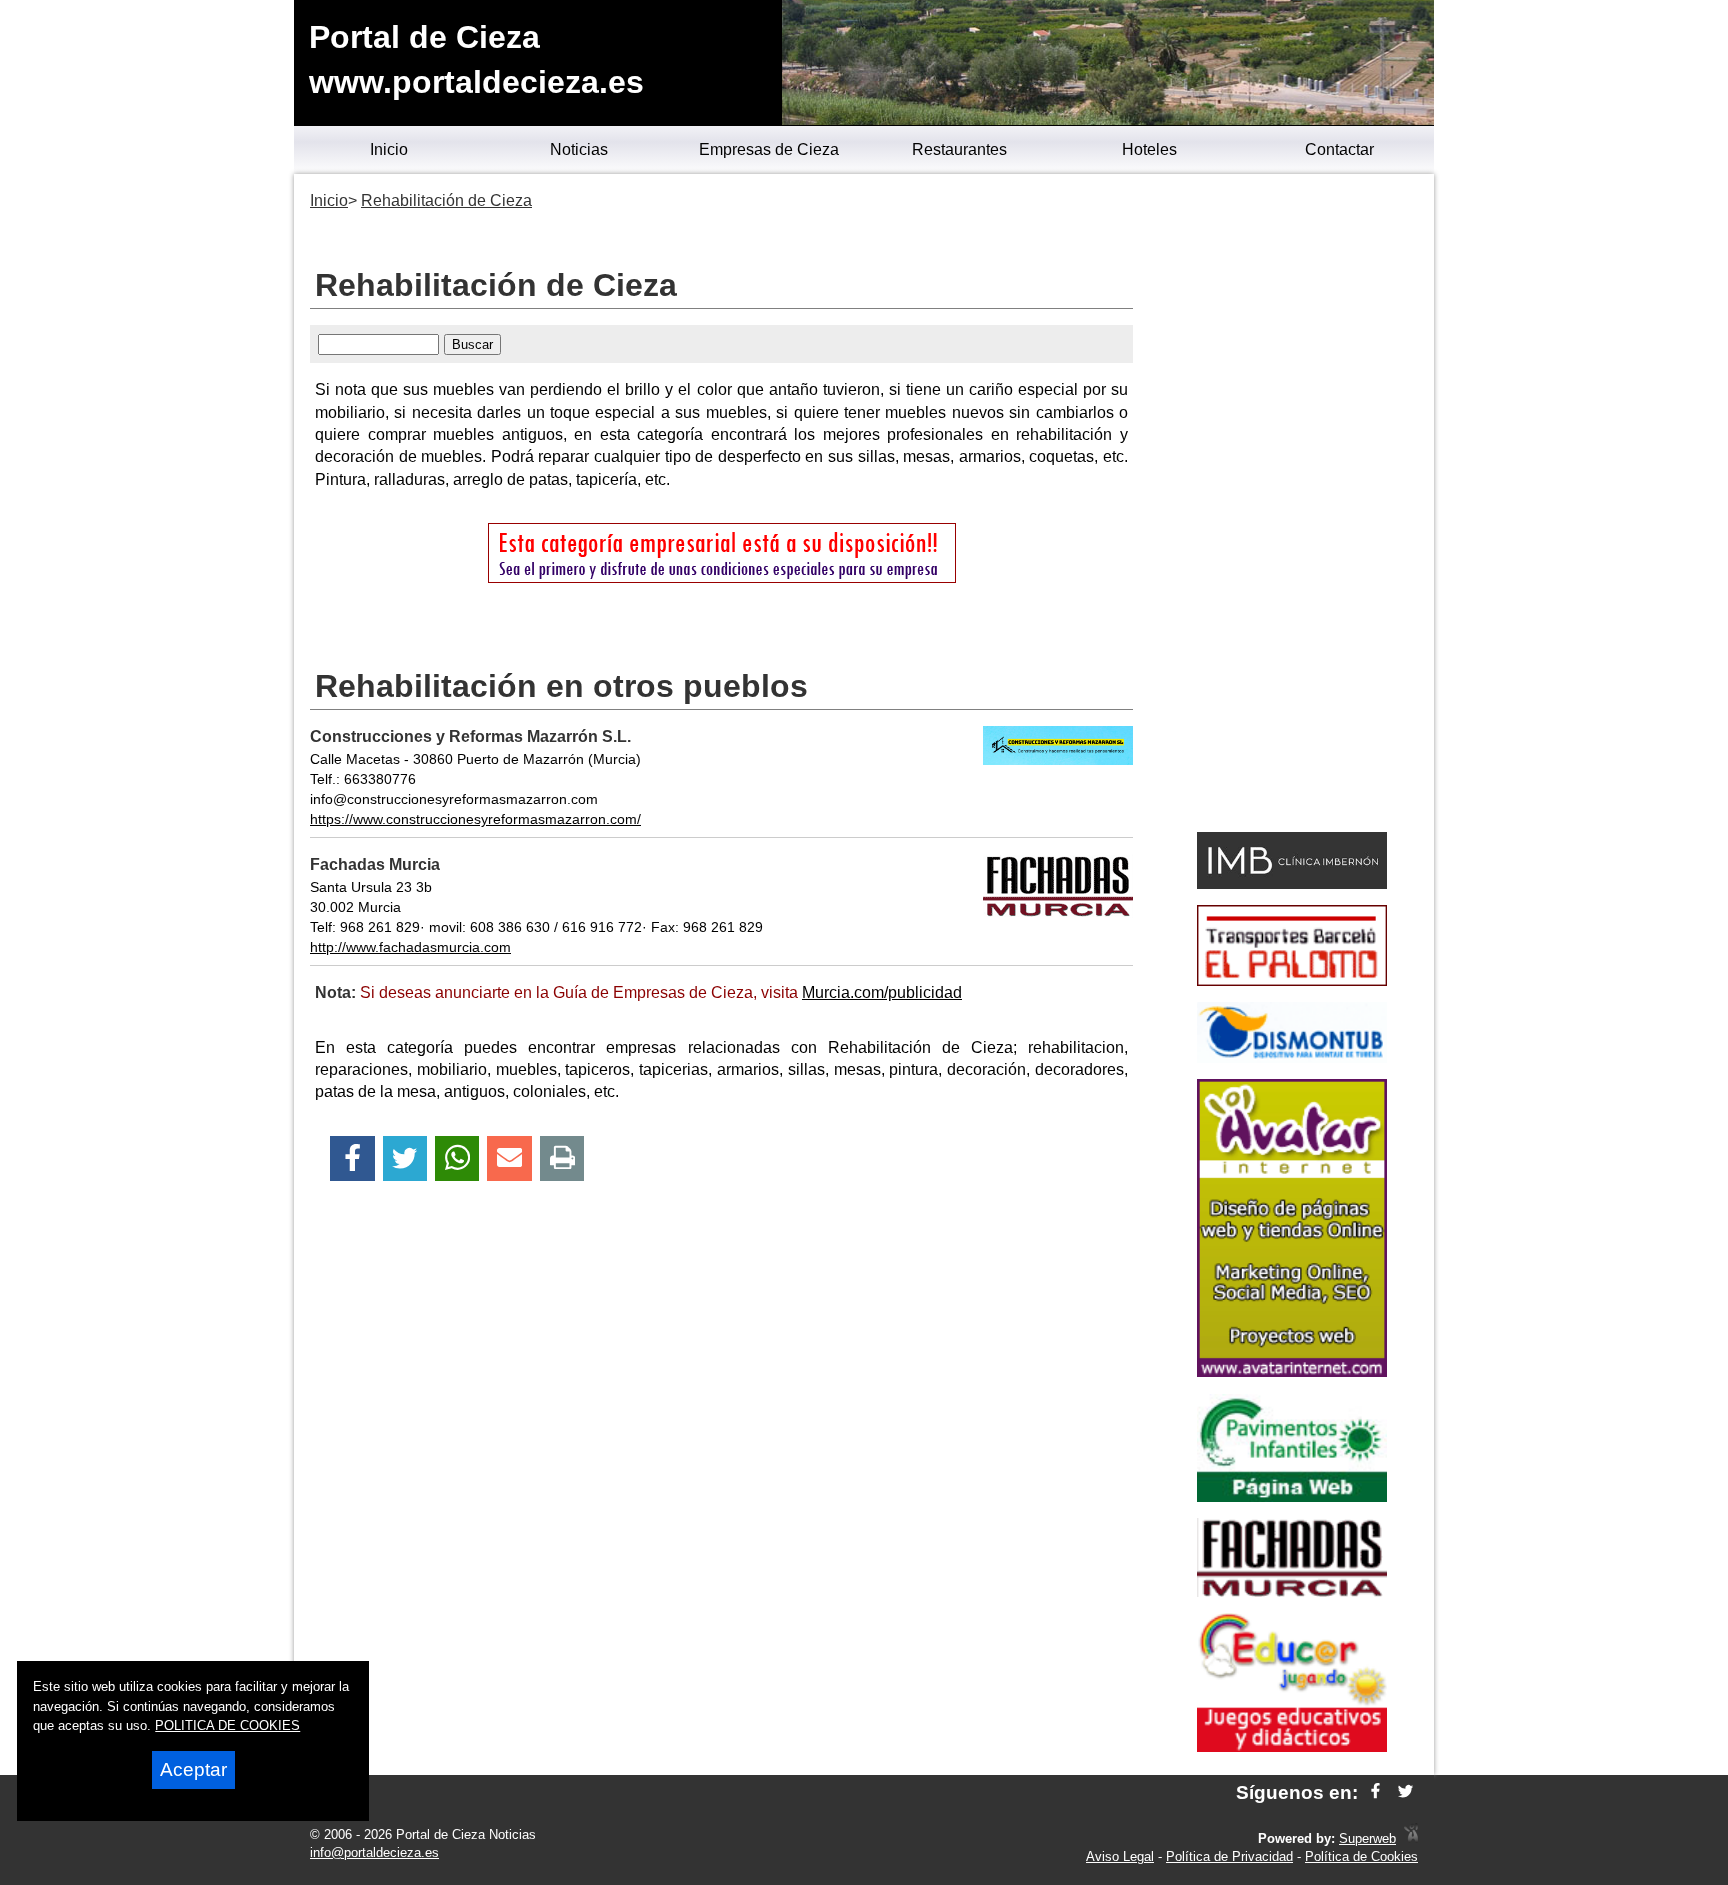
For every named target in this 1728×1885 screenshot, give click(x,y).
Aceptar (193, 1769)
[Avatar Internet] (1292, 1371)
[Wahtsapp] (457, 1158)
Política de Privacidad (1229, 1856)
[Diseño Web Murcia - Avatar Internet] (1411, 1838)
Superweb (1367, 1838)
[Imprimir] (562, 1158)
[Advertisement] (1291, 506)
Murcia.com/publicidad (882, 992)
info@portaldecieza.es (374, 1852)
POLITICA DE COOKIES (227, 1725)
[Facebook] (352, 1158)
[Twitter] (405, 1158)
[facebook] (1375, 1792)
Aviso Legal (1120, 1856)
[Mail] (509, 1158)
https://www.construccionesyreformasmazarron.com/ (475, 819)
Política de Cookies (1361, 1856)
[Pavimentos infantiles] (1292, 1496)
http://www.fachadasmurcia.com (410, 947)
